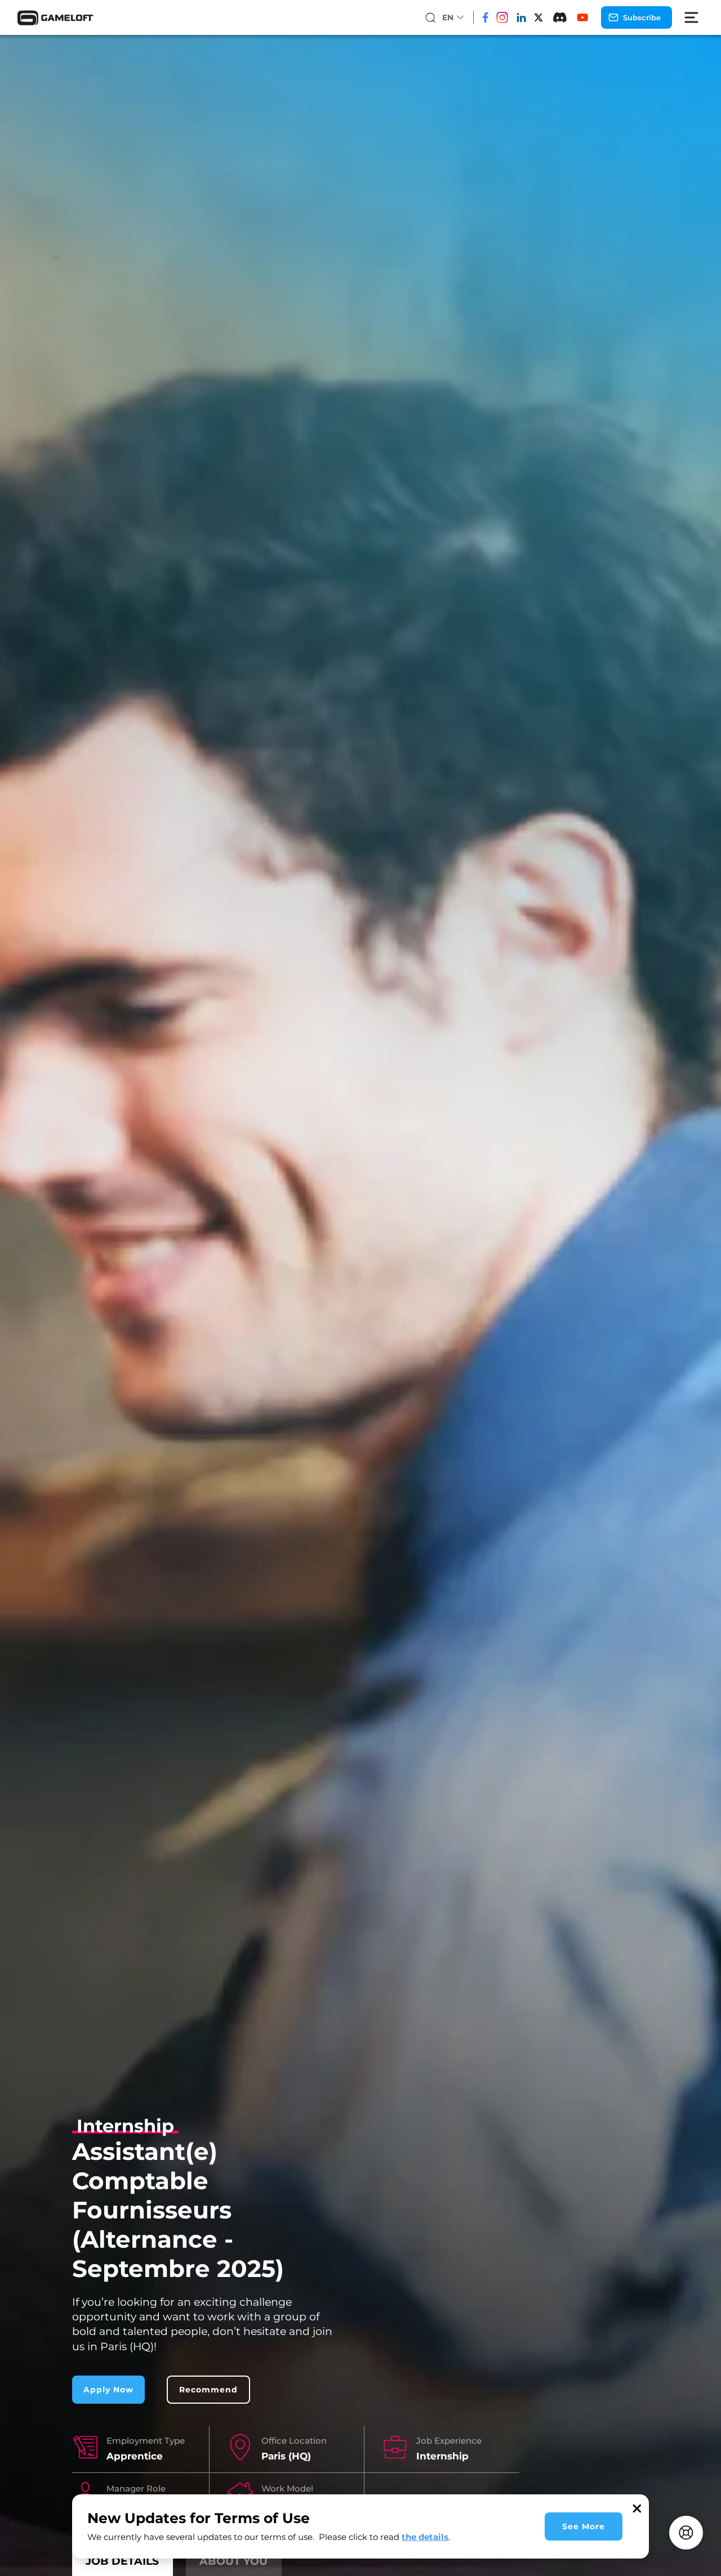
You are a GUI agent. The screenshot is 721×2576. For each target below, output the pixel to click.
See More (584, 2526)
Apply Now (108, 2390)
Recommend (208, 2390)
